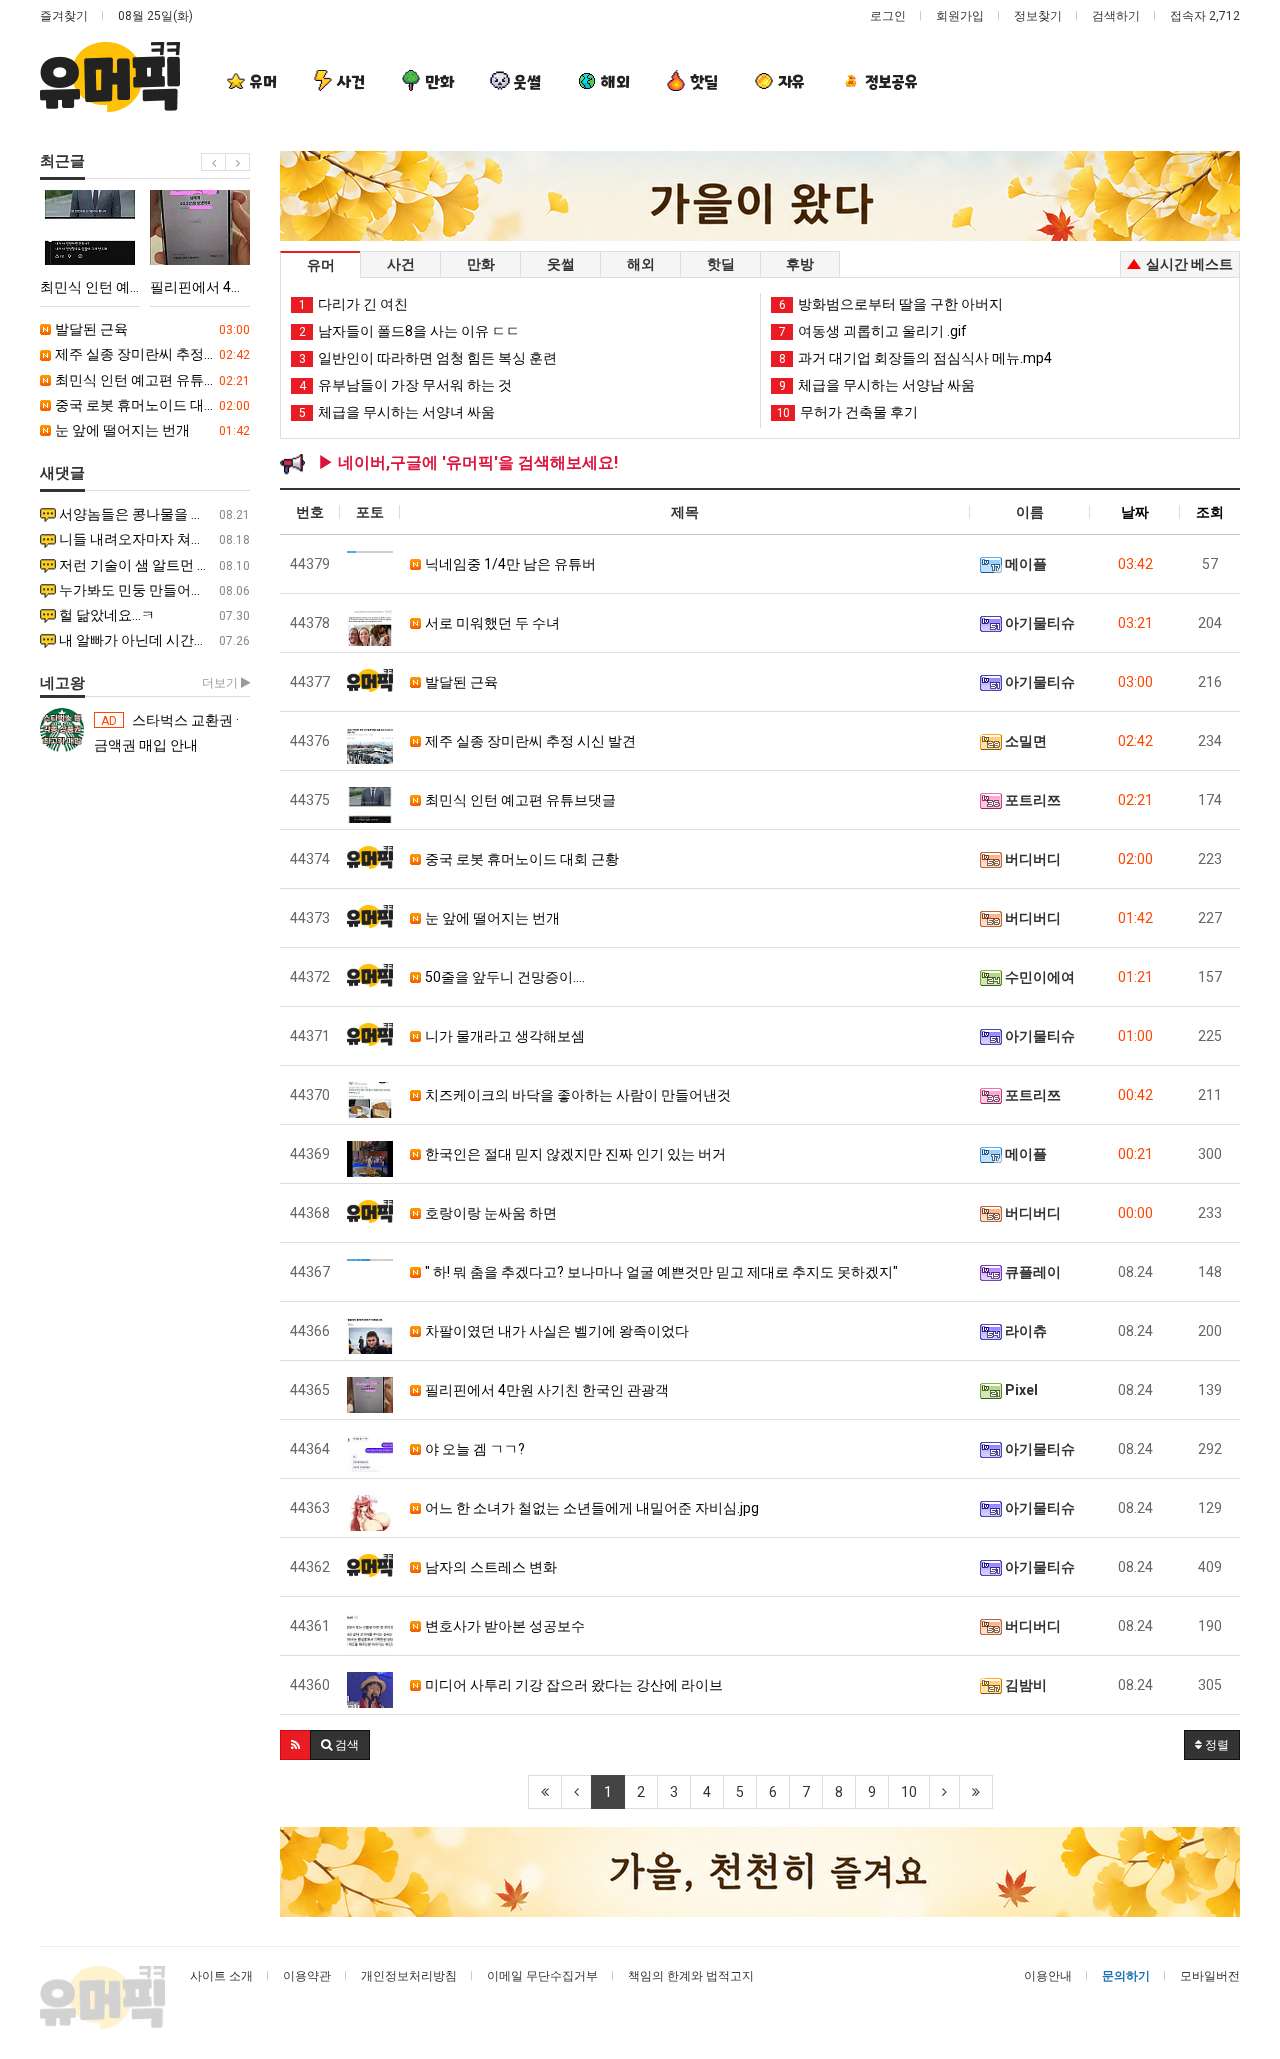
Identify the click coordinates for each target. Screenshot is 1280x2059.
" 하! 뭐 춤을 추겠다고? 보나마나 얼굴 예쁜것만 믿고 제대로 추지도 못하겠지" (660, 1272)
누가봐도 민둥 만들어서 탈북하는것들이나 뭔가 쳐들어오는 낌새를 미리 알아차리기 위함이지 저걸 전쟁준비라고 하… (153, 590)
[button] (295, 1745)
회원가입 (960, 16)
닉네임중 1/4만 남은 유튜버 (509, 564)
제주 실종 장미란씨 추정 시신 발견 (151, 354)
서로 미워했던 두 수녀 (491, 623)
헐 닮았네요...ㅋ (153, 615)
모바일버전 (1210, 1976)
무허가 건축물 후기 (847, 412)
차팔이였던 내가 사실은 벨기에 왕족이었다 (555, 1331)
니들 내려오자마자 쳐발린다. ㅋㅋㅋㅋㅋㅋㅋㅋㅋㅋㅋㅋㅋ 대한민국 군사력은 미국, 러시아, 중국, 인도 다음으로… (153, 539)
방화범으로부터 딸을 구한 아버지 (891, 304)
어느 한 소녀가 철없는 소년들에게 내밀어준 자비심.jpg (590, 1508)
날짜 (1135, 512)
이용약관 (307, 1976)
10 (909, 1792)
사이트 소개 (221, 1976)
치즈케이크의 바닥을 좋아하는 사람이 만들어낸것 (576, 1095)
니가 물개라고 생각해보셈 (503, 1036)
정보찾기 (1038, 16)
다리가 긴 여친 (353, 304)
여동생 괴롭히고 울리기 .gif (873, 331)
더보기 (221, 683)
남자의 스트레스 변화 (489, 1567)
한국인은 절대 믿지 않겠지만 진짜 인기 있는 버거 (574, 1154)
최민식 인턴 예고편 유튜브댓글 (151, 380)
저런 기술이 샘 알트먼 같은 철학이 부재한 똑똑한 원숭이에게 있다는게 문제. (153, 565)
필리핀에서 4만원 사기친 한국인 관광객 (545, 1390)
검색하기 (1116, 16)
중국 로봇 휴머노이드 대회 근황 (151, 405)
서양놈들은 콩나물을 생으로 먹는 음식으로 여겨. (153, 514)
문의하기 (1126, 1976)
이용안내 (1048, 1976)
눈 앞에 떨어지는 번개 (151, 430)
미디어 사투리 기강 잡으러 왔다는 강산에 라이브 (572, 1685)
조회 (1210, 512)
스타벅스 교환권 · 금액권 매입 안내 (166, 732)
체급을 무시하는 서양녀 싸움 (397, 412)
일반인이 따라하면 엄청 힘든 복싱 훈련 (428, 358)
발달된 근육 (151, 329)
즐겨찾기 (64, 16)
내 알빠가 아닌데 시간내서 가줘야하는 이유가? (153, 640)
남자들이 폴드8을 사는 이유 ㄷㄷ (409, 331)
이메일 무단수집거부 (542, 1976)
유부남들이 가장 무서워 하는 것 (405, 385)
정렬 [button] (1215, 1745)
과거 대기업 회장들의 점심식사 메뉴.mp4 (915, 358)
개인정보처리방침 (409, 1976)
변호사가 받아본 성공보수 (503, 1626)
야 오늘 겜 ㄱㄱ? (473, 1449)
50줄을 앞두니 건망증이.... (503, 977)
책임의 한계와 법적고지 (691, 1976)
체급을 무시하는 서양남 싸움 (877, 385)
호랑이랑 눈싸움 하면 (489, 1213)
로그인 (888, 16)
